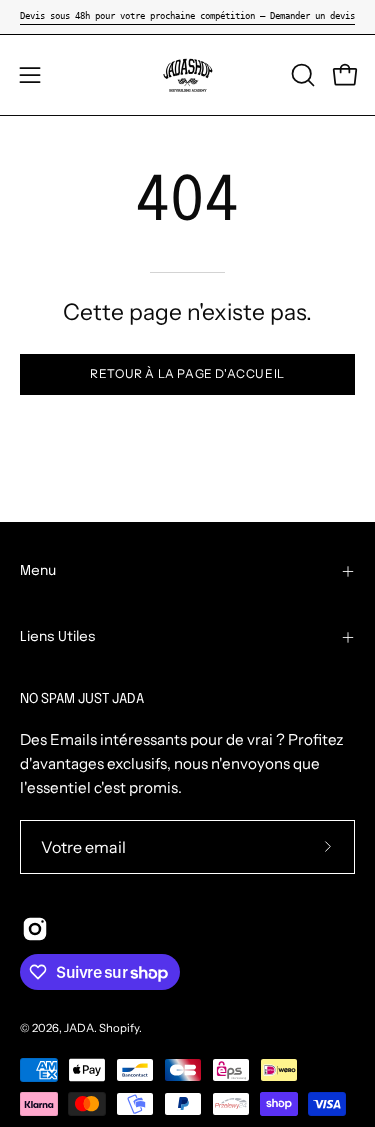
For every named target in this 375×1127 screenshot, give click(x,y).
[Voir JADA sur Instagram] (35, 929)
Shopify (119, 1028)
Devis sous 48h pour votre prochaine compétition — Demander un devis (187, 16)
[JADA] (188, 75)
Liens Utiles (58, 637)
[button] (301, 75)
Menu (38, 571)
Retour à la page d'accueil (187, 373)
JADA (79, 1028)
